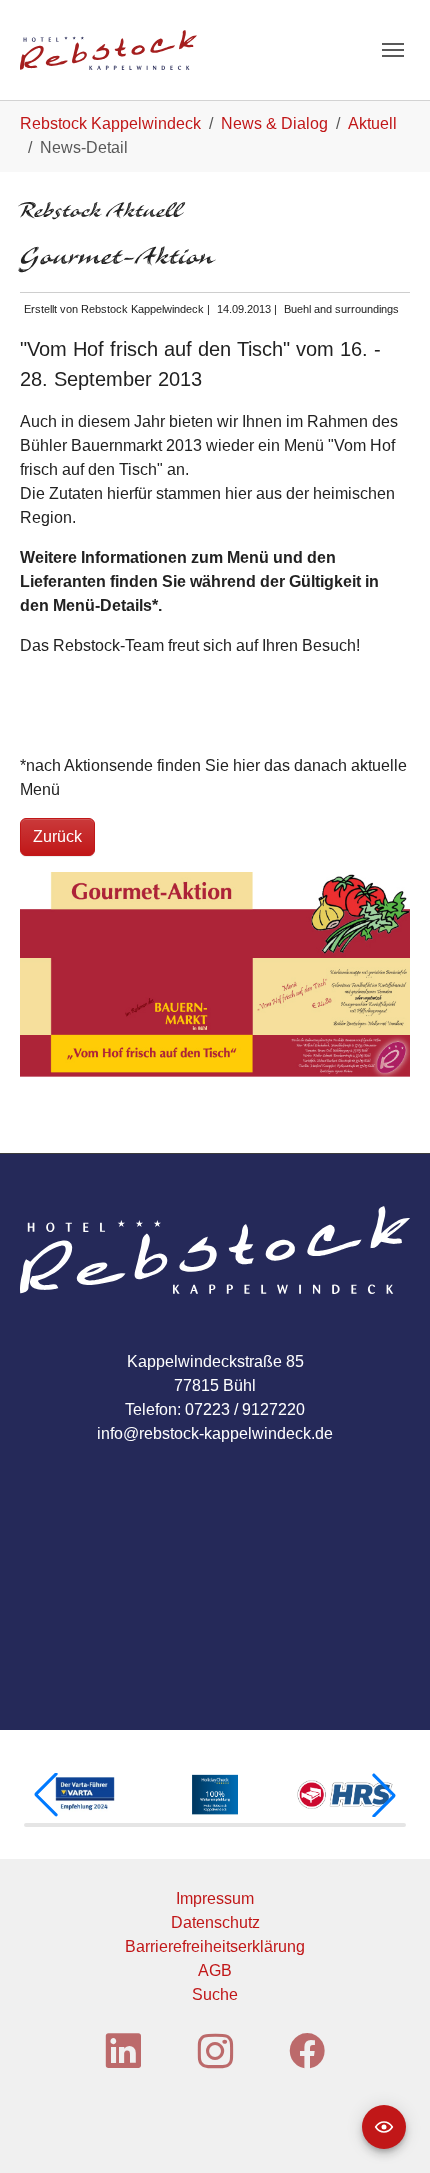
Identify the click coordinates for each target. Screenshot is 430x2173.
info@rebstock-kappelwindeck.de (215, 1433)
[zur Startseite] (108, 49)
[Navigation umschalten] (393, 50)
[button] (46, 1795)
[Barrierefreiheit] (384, 2127)
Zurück (57, 836)
